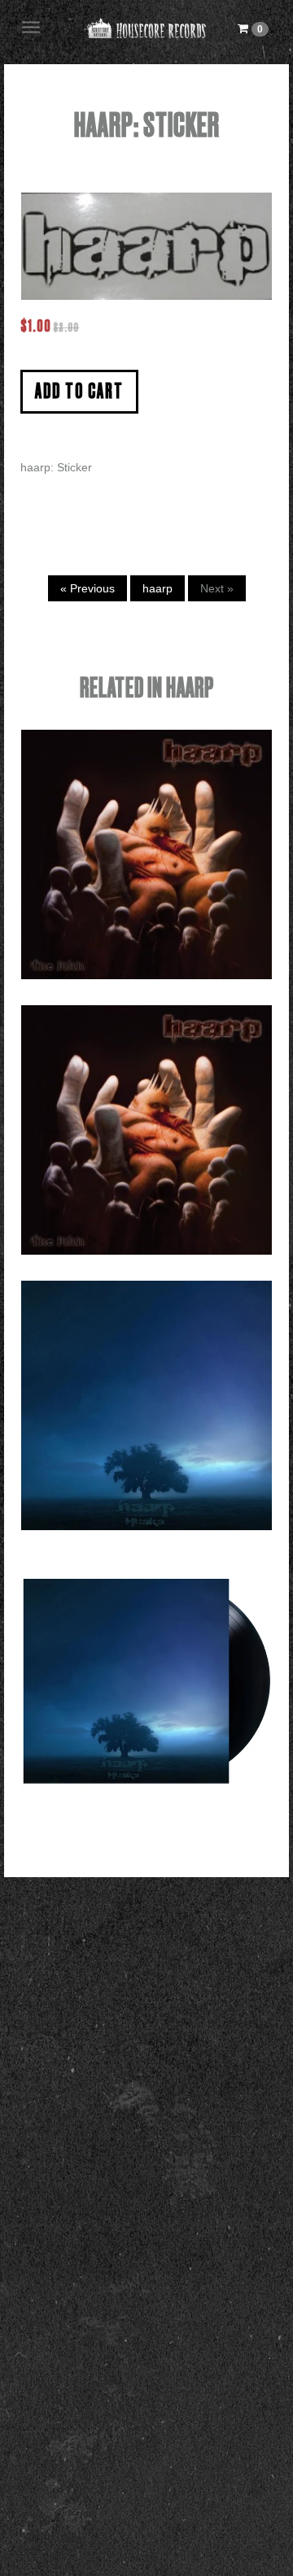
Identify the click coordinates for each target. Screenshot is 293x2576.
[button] (253, 28)
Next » (217, 588)
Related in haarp (147, 689)
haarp (157, 588)
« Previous (87, 588)
